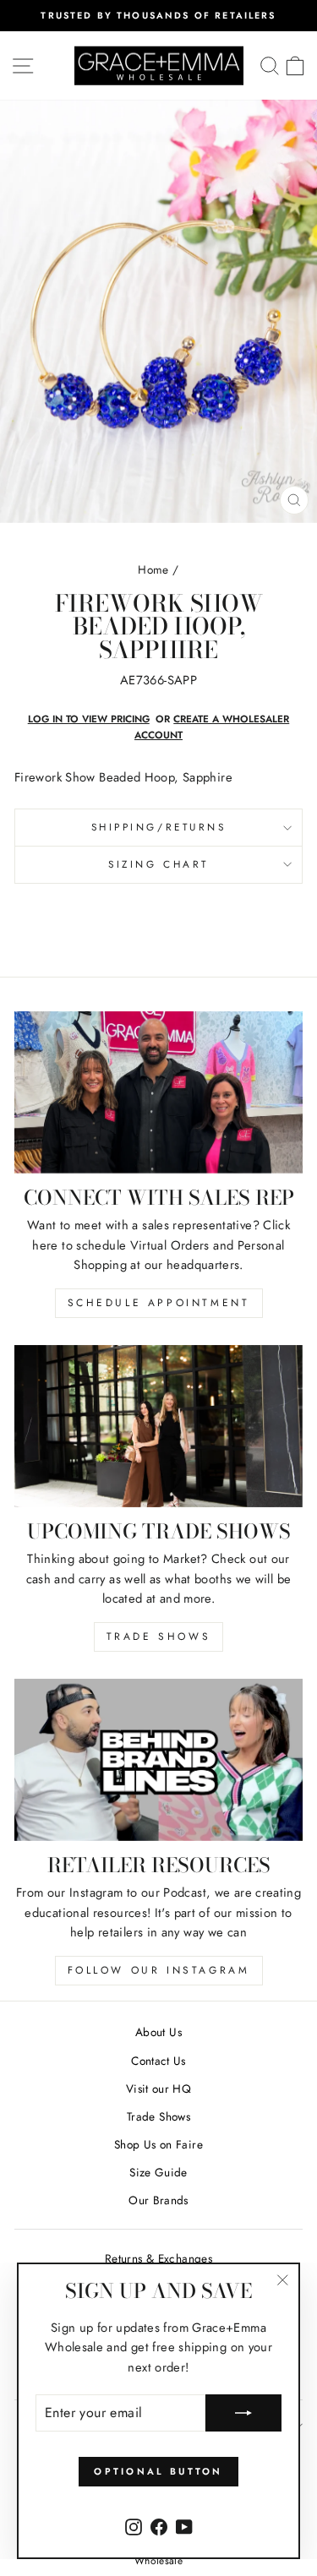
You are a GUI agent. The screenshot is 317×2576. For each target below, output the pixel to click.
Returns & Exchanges (158, 2258)
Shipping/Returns (159, 827)
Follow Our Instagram (159, 1970)
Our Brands (158, 2200)
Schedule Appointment (159, 1303)
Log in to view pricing (89, 719)
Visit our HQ (158, 2089)
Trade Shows (159, 1637)
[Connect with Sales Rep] (158, 1092)
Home (153, 569)
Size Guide (158, 2172)
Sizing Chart (158, 864)
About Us (158, 2032)
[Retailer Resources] (158, 1760)
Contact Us (158, 2061)
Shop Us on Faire (158, 2144)
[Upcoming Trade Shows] (158, 1426)
